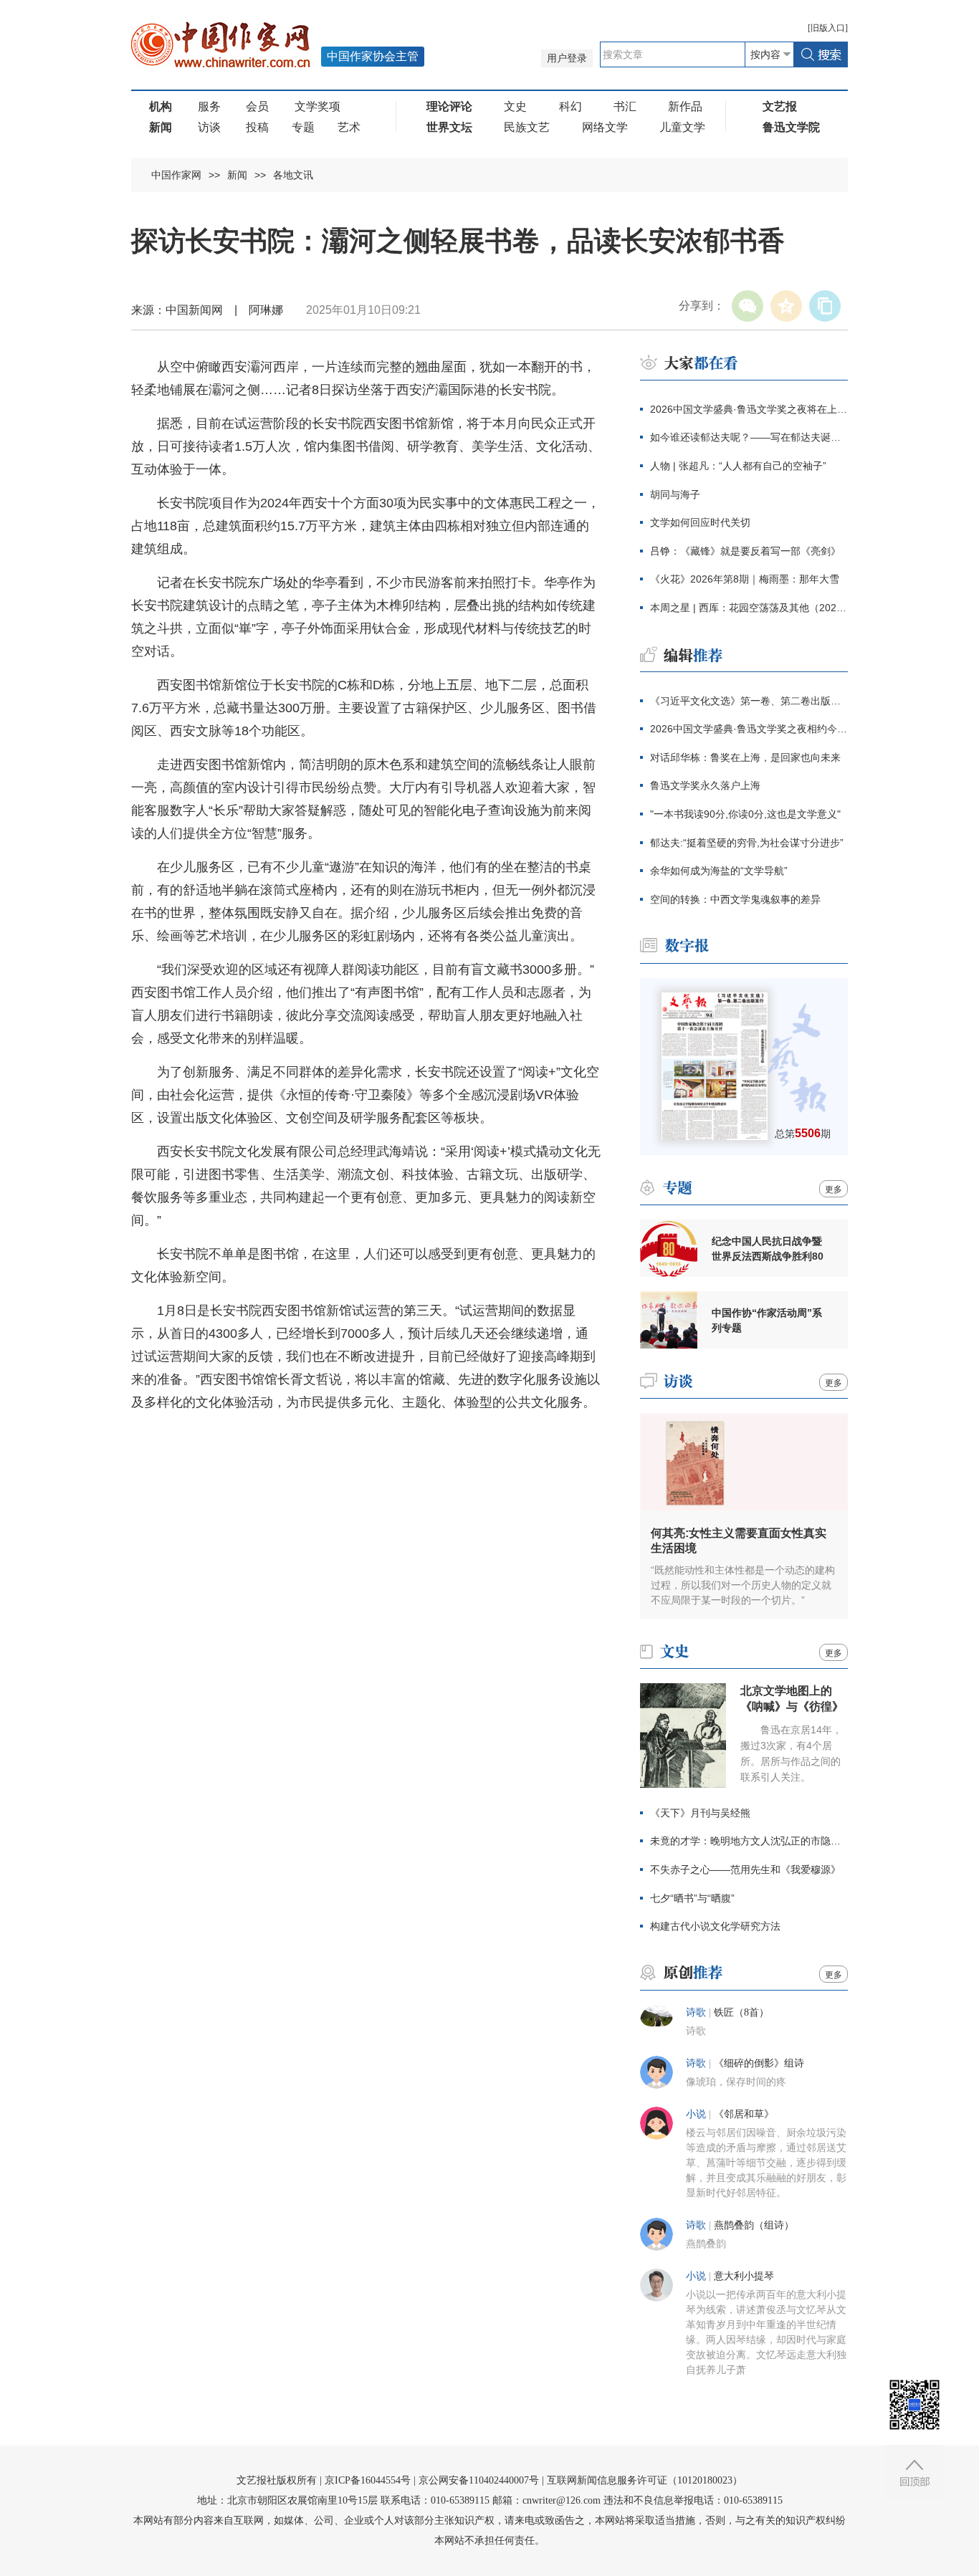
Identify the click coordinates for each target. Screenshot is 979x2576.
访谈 (209, 127)
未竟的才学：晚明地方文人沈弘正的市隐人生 (749, 1841)
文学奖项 (317, 106)
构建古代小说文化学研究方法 (715, 1926)
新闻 (237, 175)
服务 (209, 106)
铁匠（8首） (741, 2012)
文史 (515, 106)
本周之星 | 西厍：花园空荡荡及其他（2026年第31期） (749, 608)
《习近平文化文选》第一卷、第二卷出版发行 (749, 701)
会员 (257, 106)
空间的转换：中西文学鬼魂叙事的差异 (735, 899)
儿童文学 (682, 127)
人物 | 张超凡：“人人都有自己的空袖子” (738, 466)
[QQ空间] (786, 306)
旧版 (828, 28)
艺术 (349, 127)
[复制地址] (825, 306)
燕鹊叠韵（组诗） (754, 2225)
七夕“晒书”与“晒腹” (692, 1898)
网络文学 (605, 127)
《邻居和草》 (744, 2114)
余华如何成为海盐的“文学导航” (719, 871)
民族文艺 (527, 127)
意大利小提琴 (744, 2276)
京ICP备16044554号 (368, 2480)
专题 (303, 127)
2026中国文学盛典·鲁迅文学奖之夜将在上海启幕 (749, 409)
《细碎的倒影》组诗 (759, 2063)
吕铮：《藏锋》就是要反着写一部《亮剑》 (745, 551)
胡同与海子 (675, 494)
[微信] (748, 306)
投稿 (257, 127)
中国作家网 (176, 175)
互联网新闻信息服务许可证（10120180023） (645, 2480)
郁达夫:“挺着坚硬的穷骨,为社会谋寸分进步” (747, 843)
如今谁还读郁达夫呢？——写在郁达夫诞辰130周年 (749, 437)
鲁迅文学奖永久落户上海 (705, 785)
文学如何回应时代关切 (700, 522)
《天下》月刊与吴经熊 (700, 1813)
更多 (834, 1189)
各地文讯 (293, 175)
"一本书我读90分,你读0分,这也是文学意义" (745, 814)
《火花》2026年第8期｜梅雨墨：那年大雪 (745, 579)
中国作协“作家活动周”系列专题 (767, 1320)
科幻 (570, 106)
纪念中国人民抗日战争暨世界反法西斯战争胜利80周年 (768, 1249)
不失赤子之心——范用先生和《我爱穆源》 (745, 1869)
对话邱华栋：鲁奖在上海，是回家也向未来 (745, 757)
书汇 (625, 106)
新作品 (685, 106)
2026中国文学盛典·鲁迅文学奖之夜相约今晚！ (749, 729)
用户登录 (567, 58)
